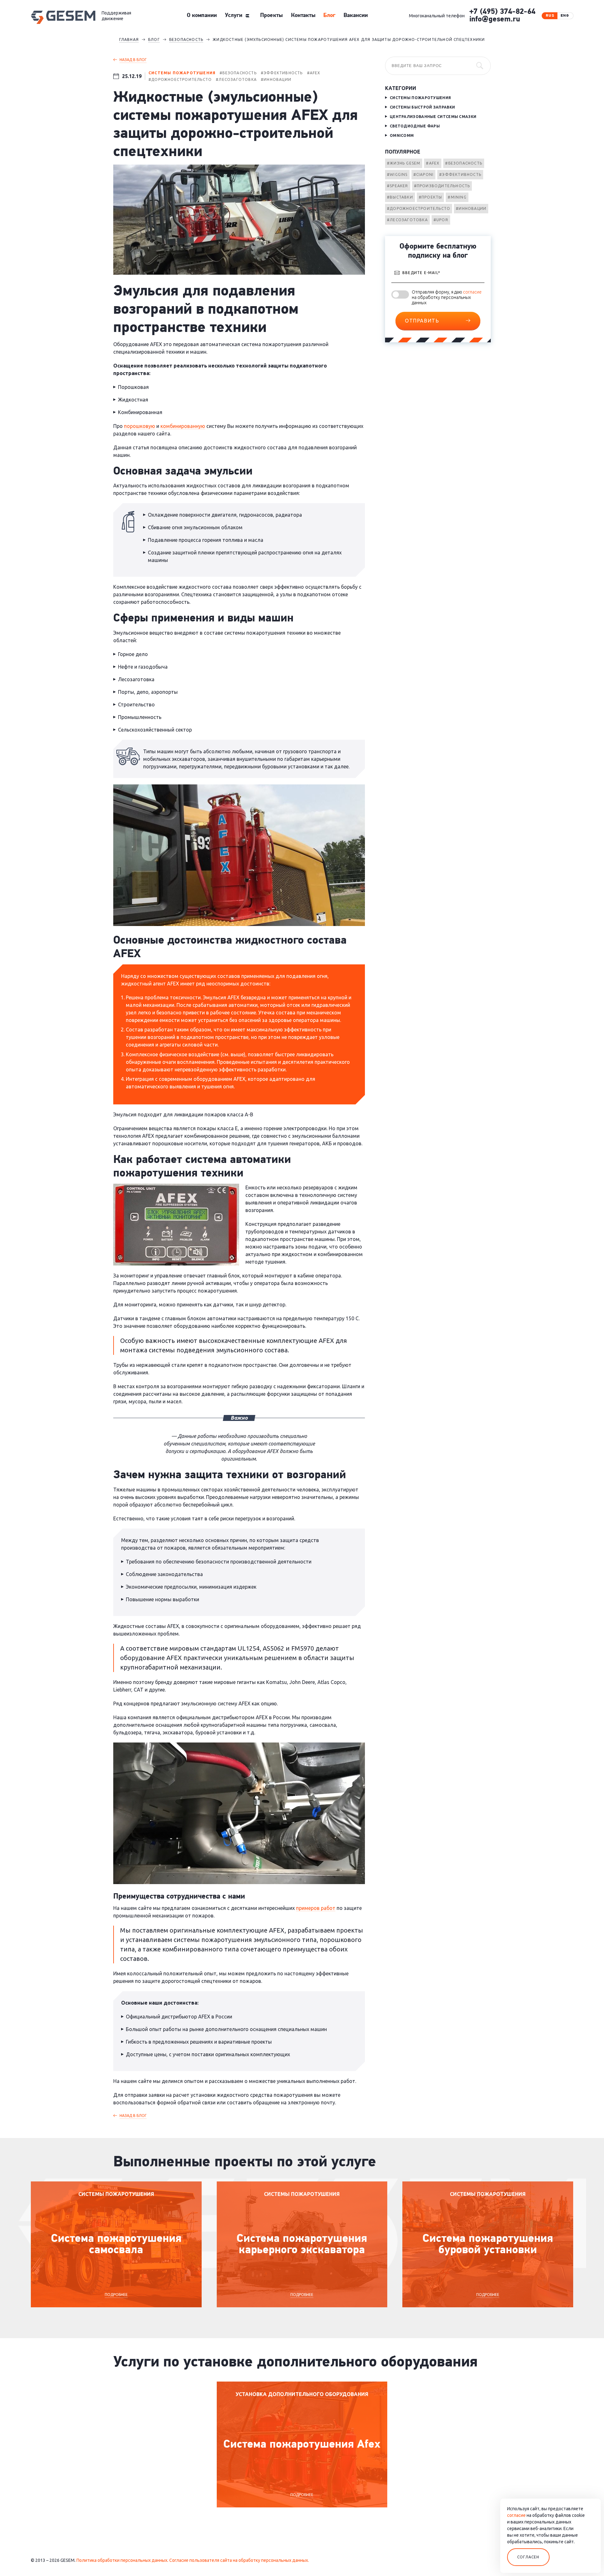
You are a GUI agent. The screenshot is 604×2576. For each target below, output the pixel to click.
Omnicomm (402, 135)
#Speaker (398, 186)
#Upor (441, 220)
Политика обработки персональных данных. (122, 2560)
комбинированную (183, 426)
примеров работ (316, 1908)
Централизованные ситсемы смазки (433, 117)
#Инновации (471, 208)
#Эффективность (460, 174)
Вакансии (356, 16)
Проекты (271, 16)
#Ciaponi (424, 174)
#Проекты (431, 197)
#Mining (457, 197)
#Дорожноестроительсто (419, 208)
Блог (329, 16)
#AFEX (433, 163)
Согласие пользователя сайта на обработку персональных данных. (239, 2560)
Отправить (422, 321)
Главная (129, 39)
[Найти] (480, 66)
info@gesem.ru (495, 20)
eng (565, 16)
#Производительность (442, 186)
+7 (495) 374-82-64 (502, 12)
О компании (202, 16)
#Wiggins (397, 174)
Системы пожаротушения (420, 98)
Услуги (234, 16)
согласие (472, 292)
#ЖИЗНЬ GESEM (404, 163)
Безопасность (186, 39)
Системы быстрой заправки (422, 107)
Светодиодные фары (415, 126)
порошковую (140, 426)
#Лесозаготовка (407, 220)
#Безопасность (464, 163)
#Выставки (400, 197)
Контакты (303, 16)
